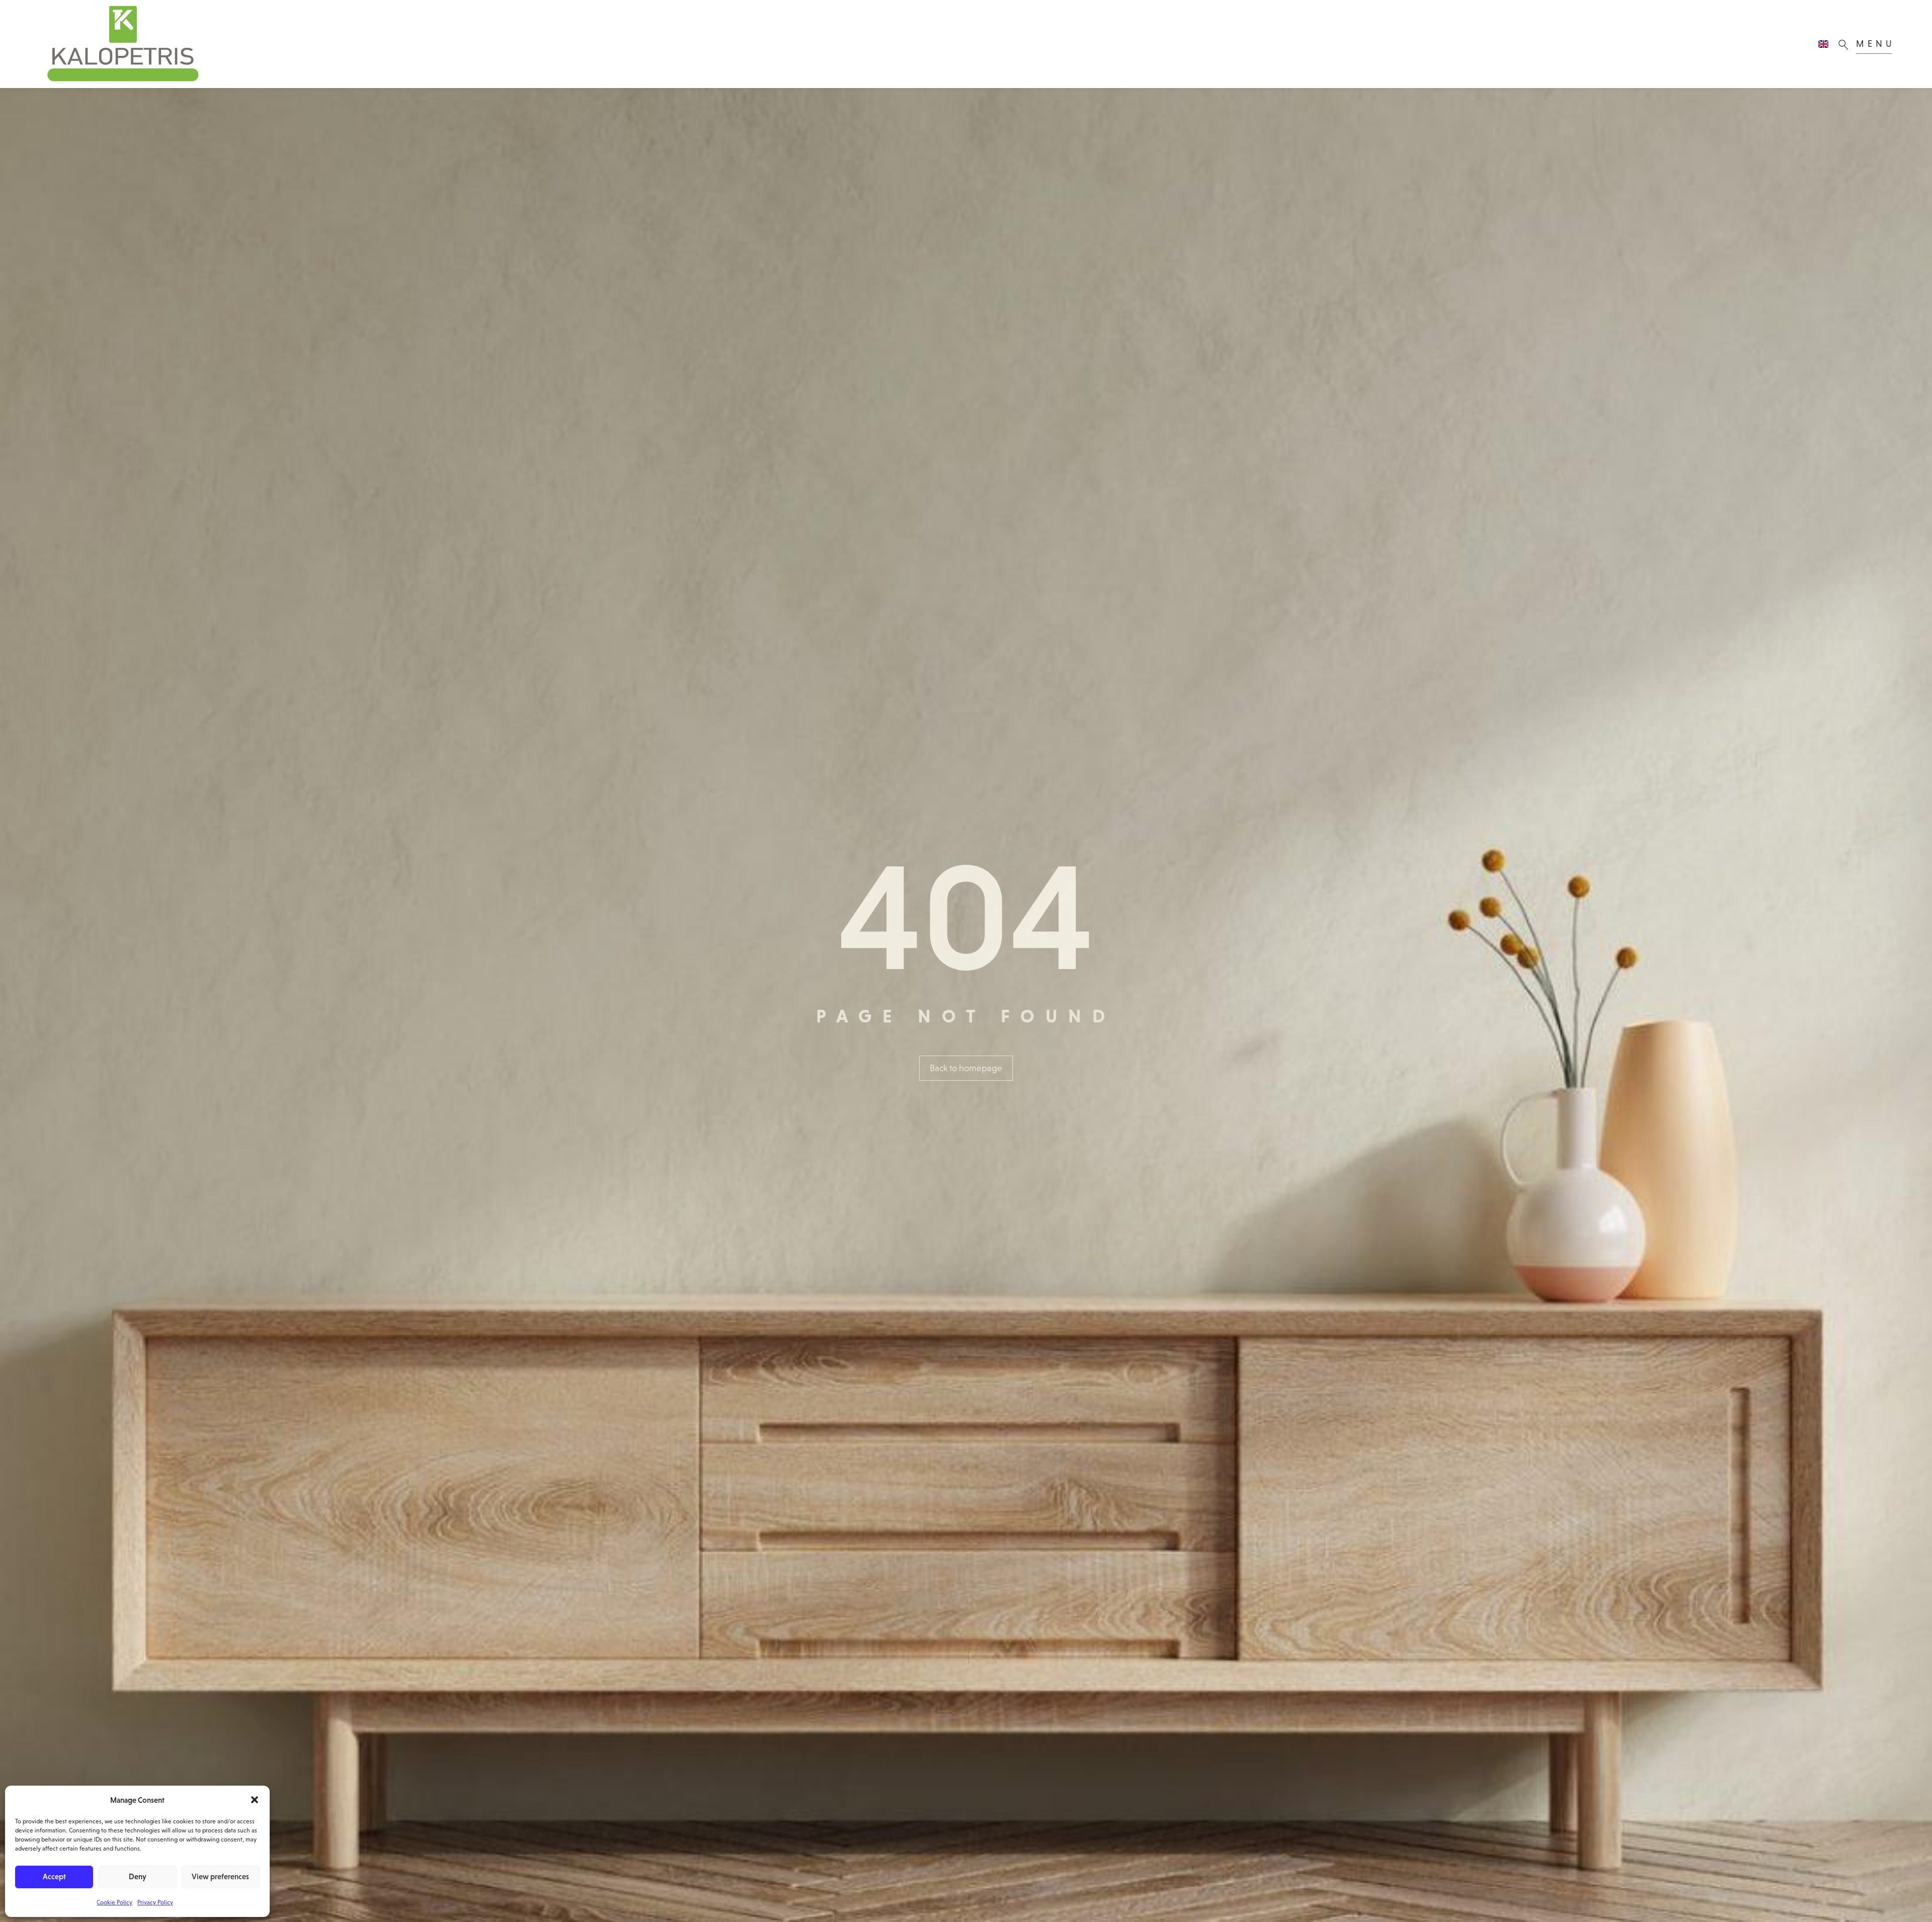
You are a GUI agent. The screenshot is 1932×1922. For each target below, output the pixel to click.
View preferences (220, 1876)
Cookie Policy (114, 1902)
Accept (54, 1876)
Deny (138, 1876)
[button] (255, 1800)
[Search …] (1846, 44)
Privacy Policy (155, 1902)
